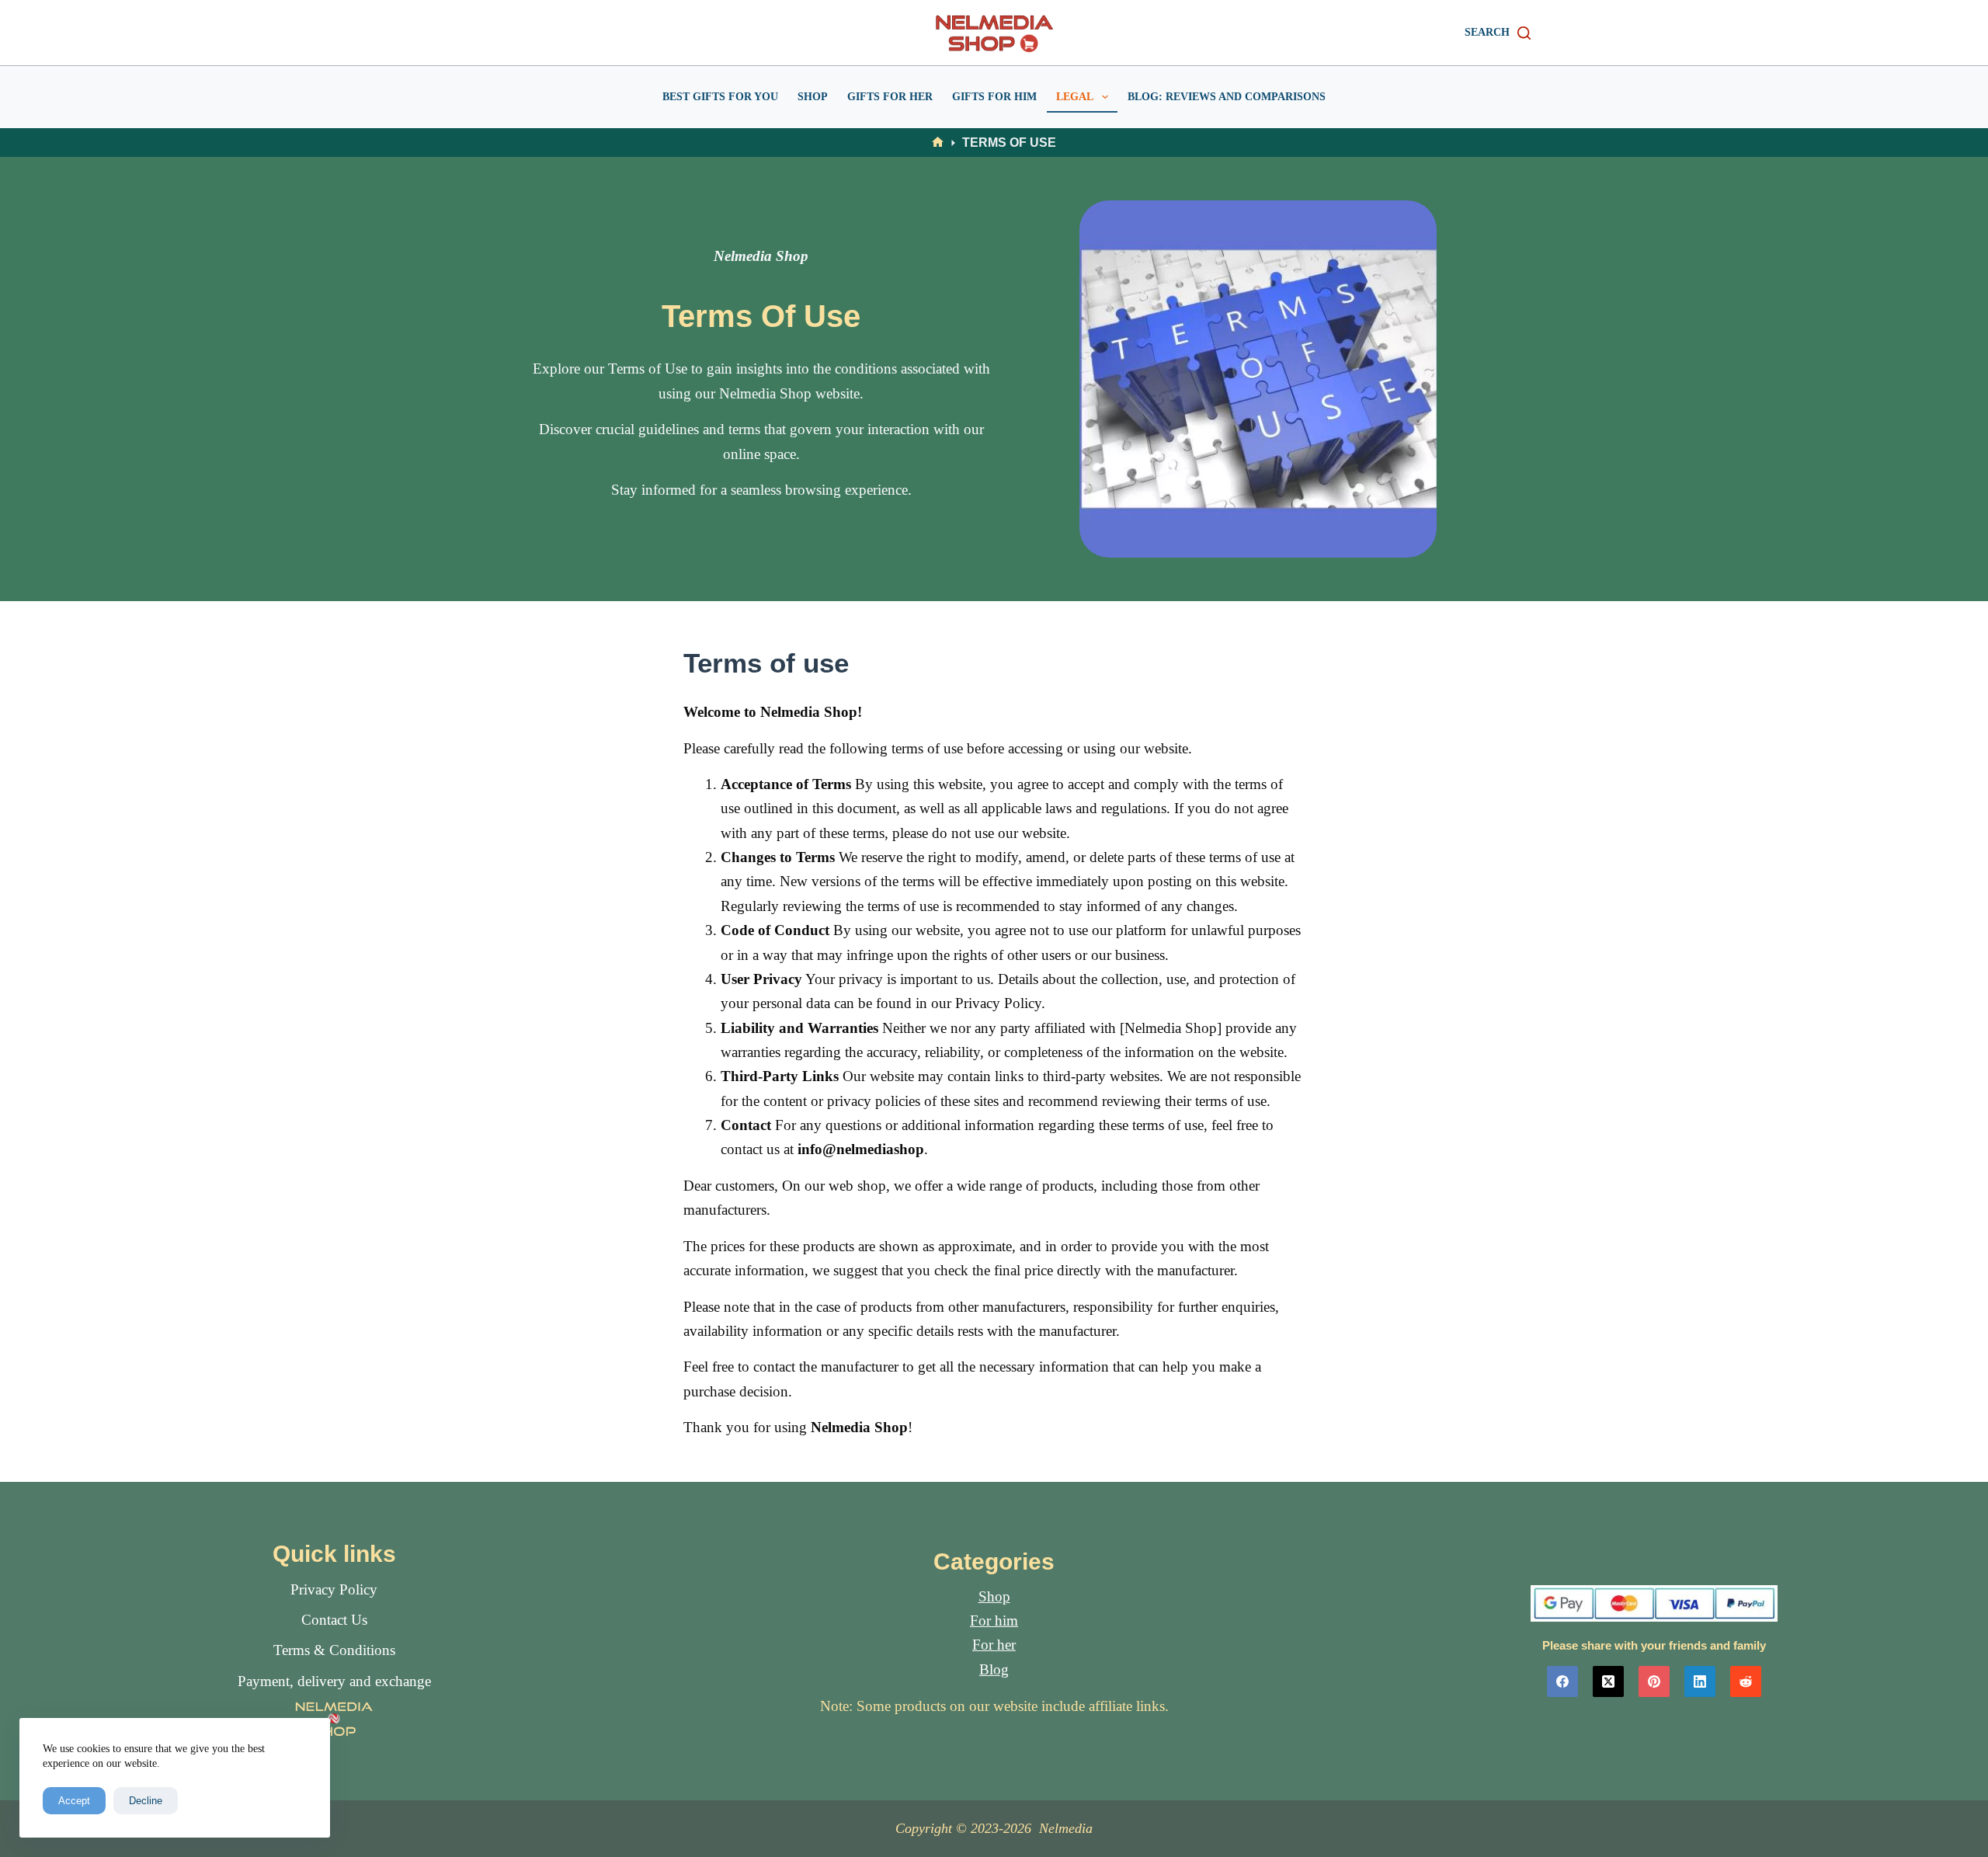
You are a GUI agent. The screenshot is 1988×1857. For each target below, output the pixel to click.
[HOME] (938, 143)
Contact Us (334, 1620)
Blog (994, 1669)
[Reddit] (1746, 1681)
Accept (74, 1801)
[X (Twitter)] (1608, 1681)
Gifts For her (890, 97)
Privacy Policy (334, 1589)
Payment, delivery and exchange (334, 1681)
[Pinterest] (1654, 1681)
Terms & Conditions (334, 1650)
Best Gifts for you (720, 97)
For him (994, 1621)
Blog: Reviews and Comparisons (1227, 97)
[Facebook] (1562, 1681)
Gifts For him (994, 97)
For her (994, 1645)
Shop (813, 97)
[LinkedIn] (1700, 1681)
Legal (1075, 97)
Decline (146, 1801)
